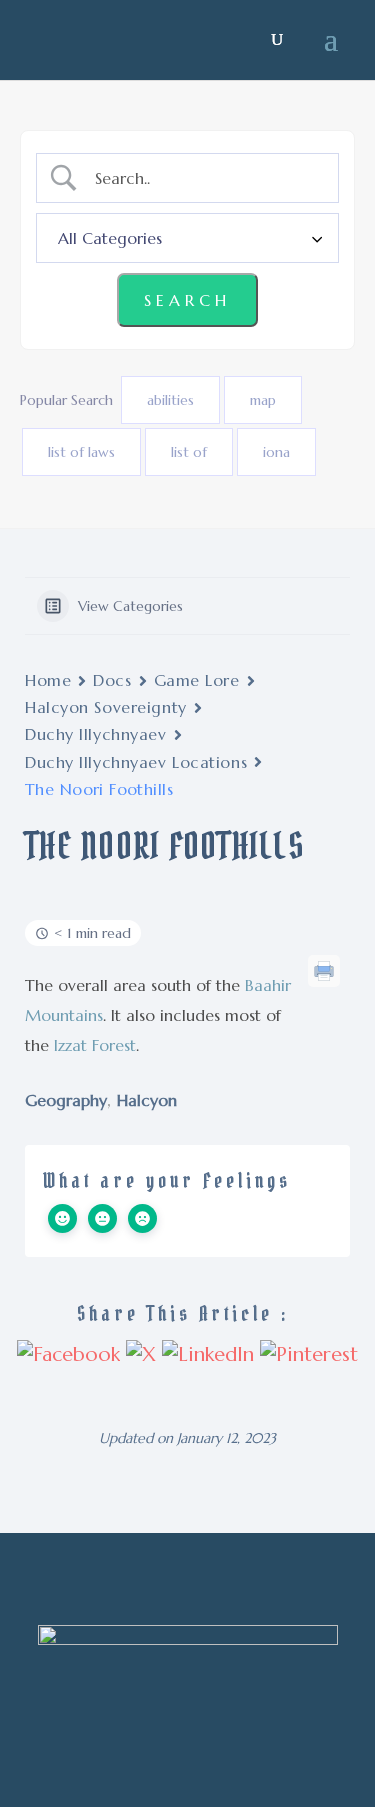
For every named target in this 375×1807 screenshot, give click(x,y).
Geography (66, 1100)
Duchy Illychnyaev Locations (136, 762)
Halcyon (147, 1100)
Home (48, 680)
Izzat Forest (95, 1045)
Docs (112, 680)
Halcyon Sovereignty (106, 707)
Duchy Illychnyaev (96, 734)
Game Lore (197, 680)
